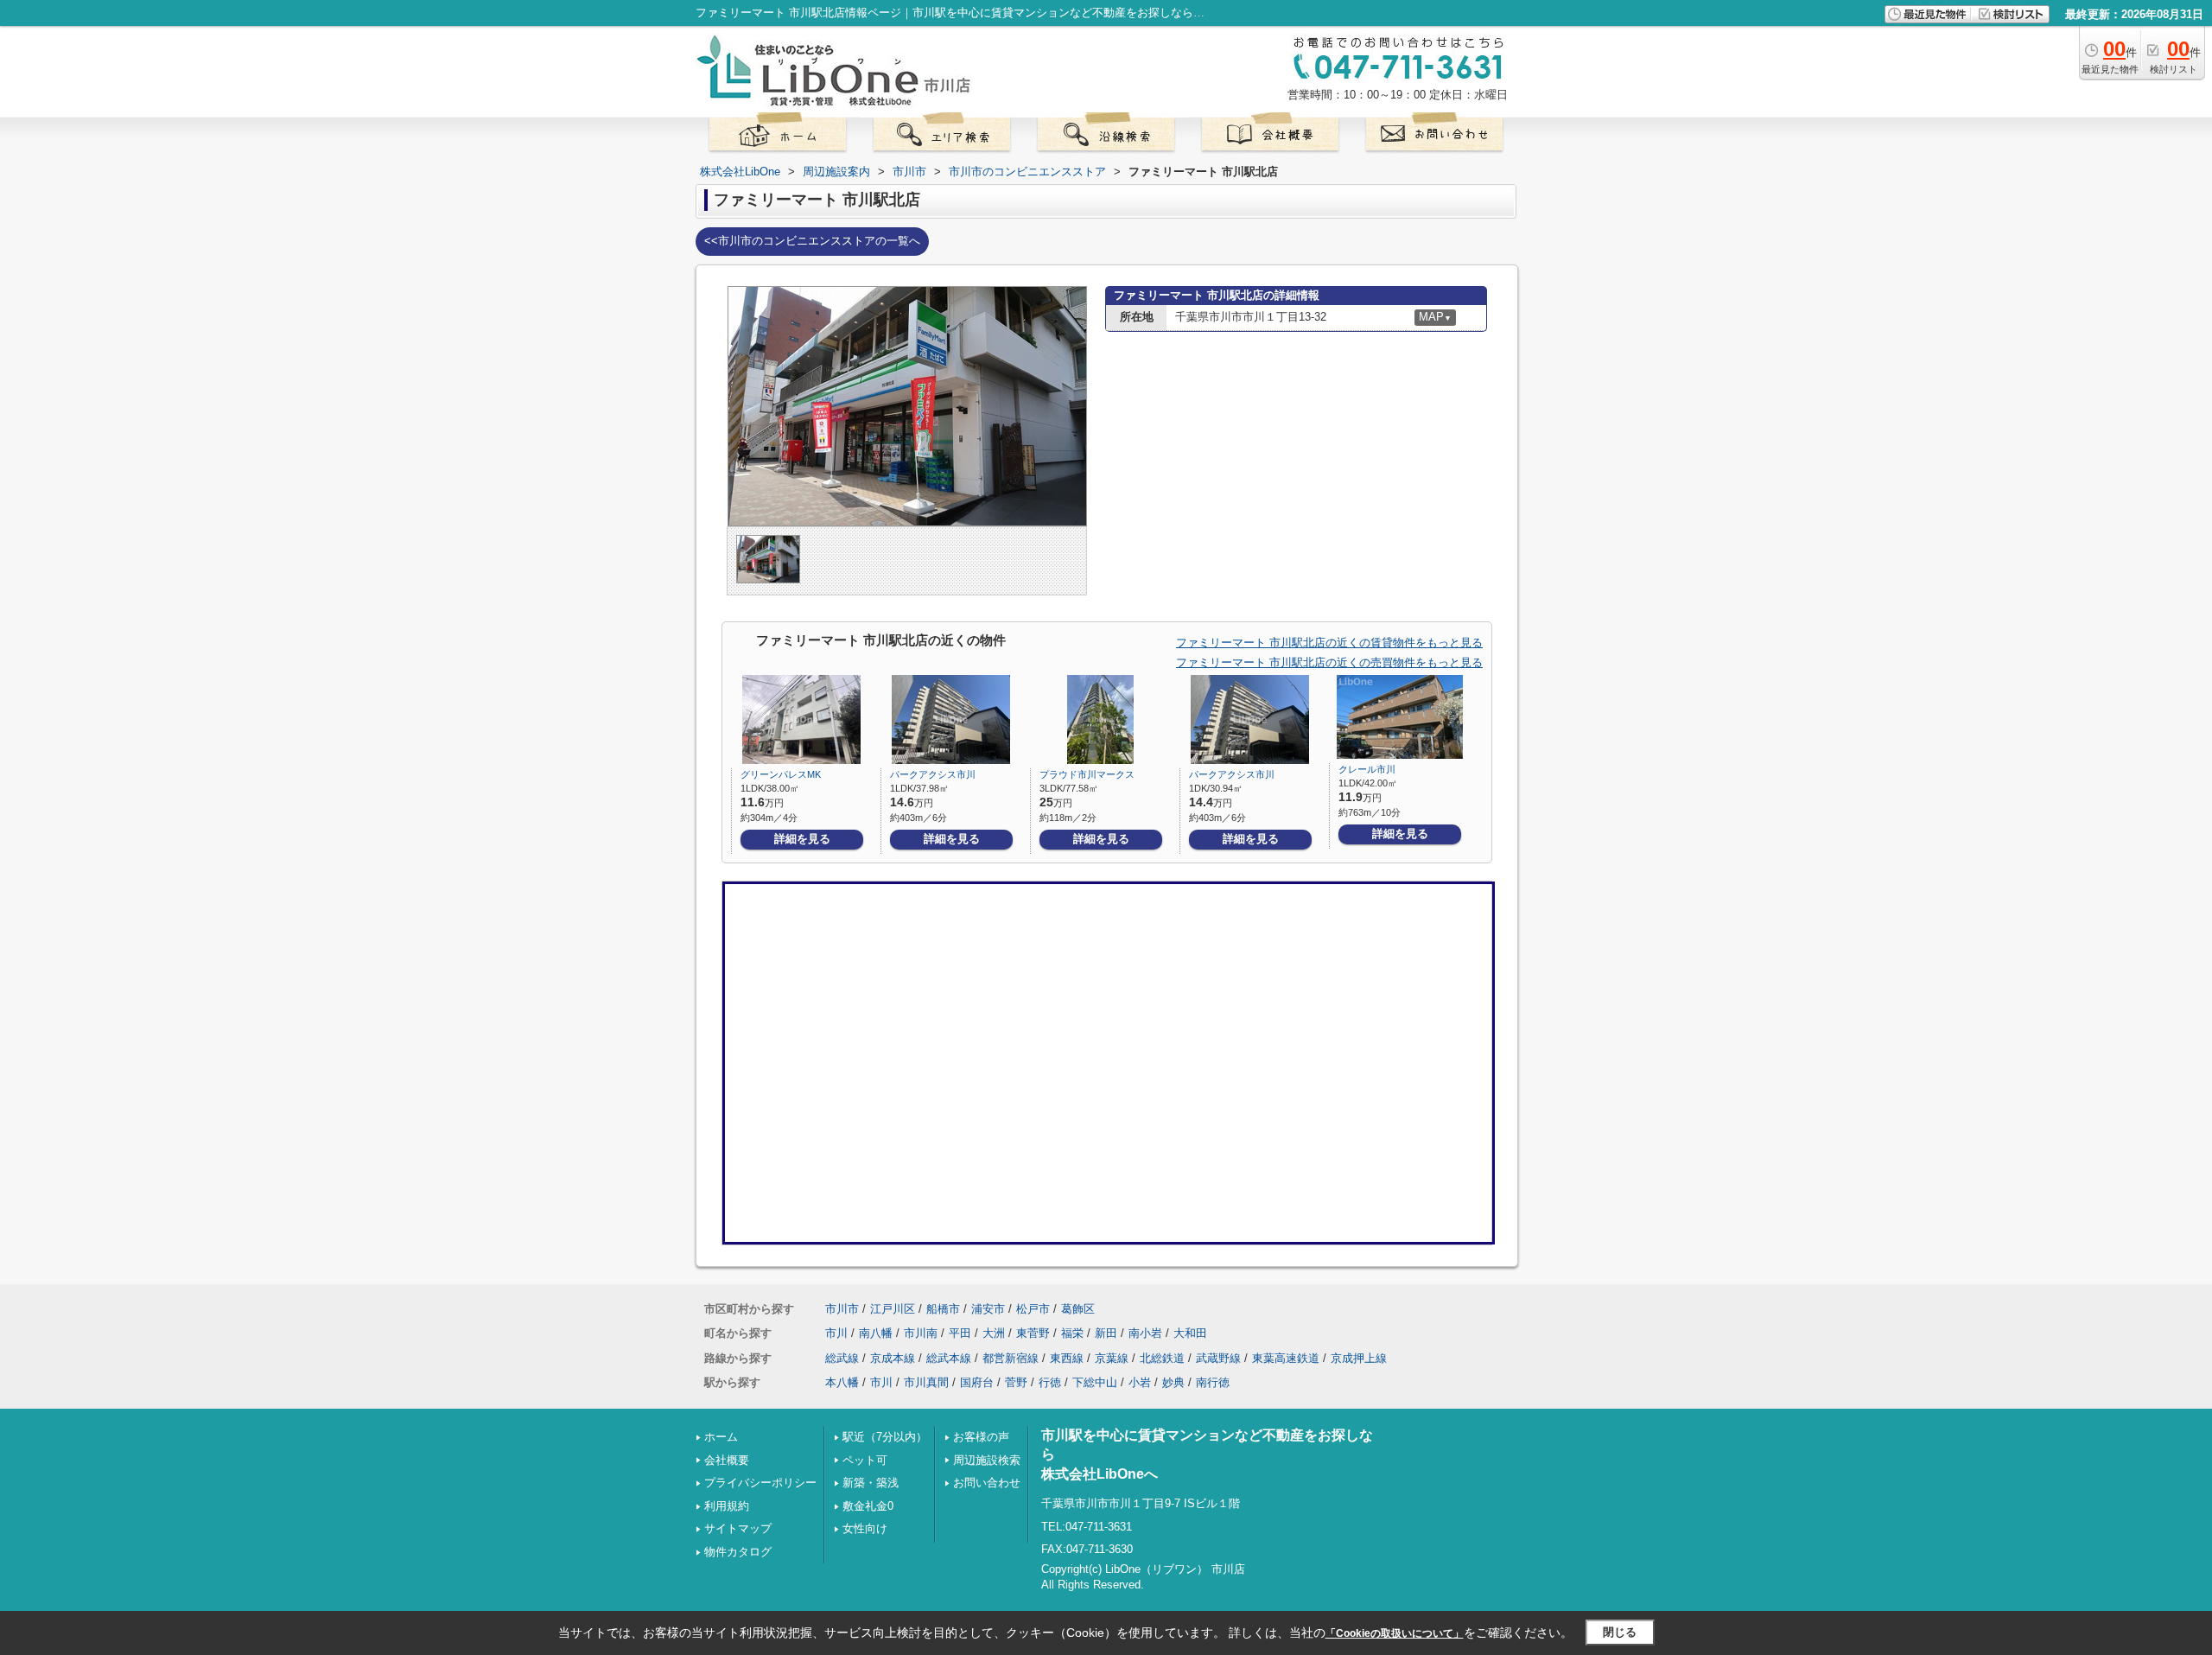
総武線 (842, 1358)
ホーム (721, 1437)
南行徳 (1213, 1382)
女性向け (865, 1528)
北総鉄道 (1162, 1358)
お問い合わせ (987, 1483)
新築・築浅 (871, 1483)
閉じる (1620, 1632)
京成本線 (893, 1358)
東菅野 (1033, 1333)
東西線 (1067, 1358)
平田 (960, 1333)
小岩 (1140, 1382)
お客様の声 (981, 1437)
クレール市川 (1367, 769)
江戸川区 (893, 1309)
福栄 (1072, 1333)
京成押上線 (1359, 1358)
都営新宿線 (1011, 1358)
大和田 (1190, 1333)
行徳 (1050, 1382)
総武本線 (949, 1358)
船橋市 (943, 1309)
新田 (1106, 1333)
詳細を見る (802, 839)
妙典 (1173, 1382)
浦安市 (988, 1309)
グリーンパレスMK (781, 774)
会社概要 (727, 1460)
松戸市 (1033, 1309)
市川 (836, 1333)
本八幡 (842, 1382)
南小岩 (1145, 1333)
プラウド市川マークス (1087, 774)
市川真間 (926, 1382)
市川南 (921, 1333)
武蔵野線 (1218, 1358)
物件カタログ (738, 1552)
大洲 (994, 1333)
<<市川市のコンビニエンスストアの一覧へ (812, 241)
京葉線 (1112, 1358)
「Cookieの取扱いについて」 (1395, 1633)
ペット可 (865, 1460)
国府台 (977, 1382)
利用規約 (727, 1506)
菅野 (1016, 1382)
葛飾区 (1078, 1309)
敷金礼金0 (868, 1506)
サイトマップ (738, 1528)
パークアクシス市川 (933, 774)
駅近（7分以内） (885, 1437)
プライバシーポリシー (760, 1483)
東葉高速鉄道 (1286, 1358)
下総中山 (1095, 1382)
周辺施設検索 (987, 1460)
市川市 (842, 1309)
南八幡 (876, 1333)
